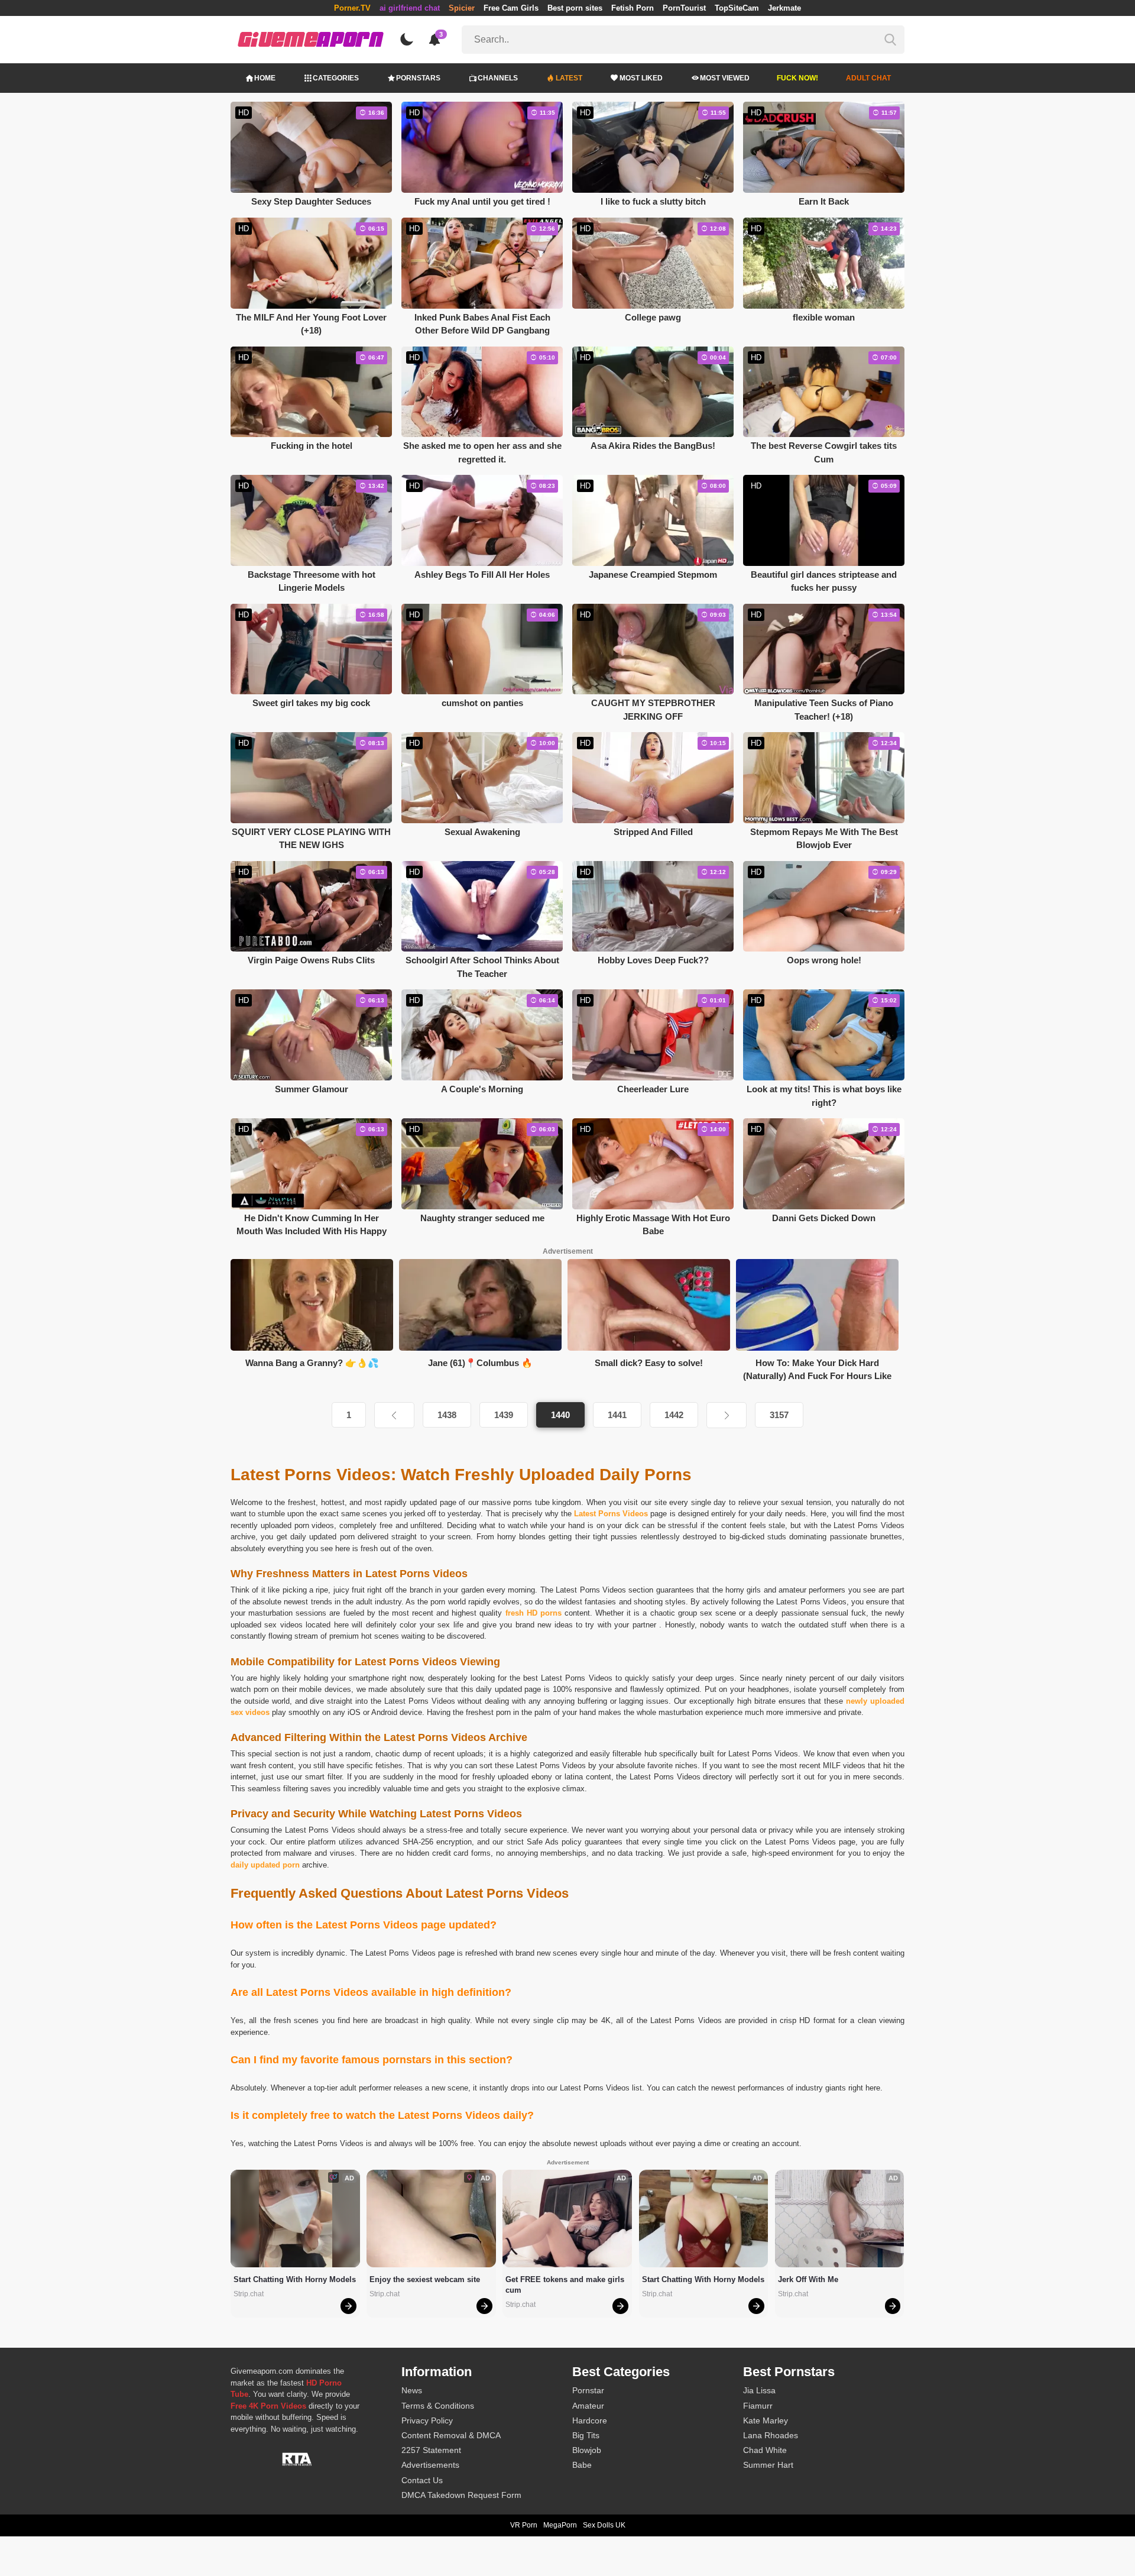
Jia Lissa (759, 2390)
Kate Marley (766, 2420)
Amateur (588, 2406)
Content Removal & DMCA (451, 2435)
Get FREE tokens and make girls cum (566, 2285)
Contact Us (422, 2480)
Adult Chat (868, 78)
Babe (582, 2465)
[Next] (727, 1415)
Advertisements (430, 2465)
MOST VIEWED (725, 78)
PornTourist (684, 8)
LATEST (569, 78)
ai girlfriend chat (410, 8)
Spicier (462, 8)
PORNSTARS (418, 78)
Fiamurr (758, 2406)
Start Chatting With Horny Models (295, 2279)
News (412, 2390)
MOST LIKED (641, 78)
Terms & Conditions (438, 2406)
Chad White (765, 2450)
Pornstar (588, 2390)
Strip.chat (249, 2294)
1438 (447, 1415)
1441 (617, 1415)
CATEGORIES (336, 78)
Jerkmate (784, 8)
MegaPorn (560, 2525)
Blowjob (587, 2450)
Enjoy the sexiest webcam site (425, 2279)
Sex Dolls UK (604, 2525)
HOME (265, 78)
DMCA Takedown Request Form (461, 2495)
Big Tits (586, 2435)
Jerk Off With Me (808, 2279)
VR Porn (524, 2525)
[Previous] (394, 1415)
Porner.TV (352, 8)
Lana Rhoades (771, 2435)
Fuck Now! (797, 78)
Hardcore (590, 2420)
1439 (504, 1415)
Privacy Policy (427, 2420)
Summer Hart (768, 2465)
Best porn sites (575, 8)
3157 (779, 1415)
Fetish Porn (633, 8)
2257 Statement (431, 2450)
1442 (674, 1415)
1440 (560, 1415)
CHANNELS (498, 78)
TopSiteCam (737, 8)
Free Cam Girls (511, 8)
